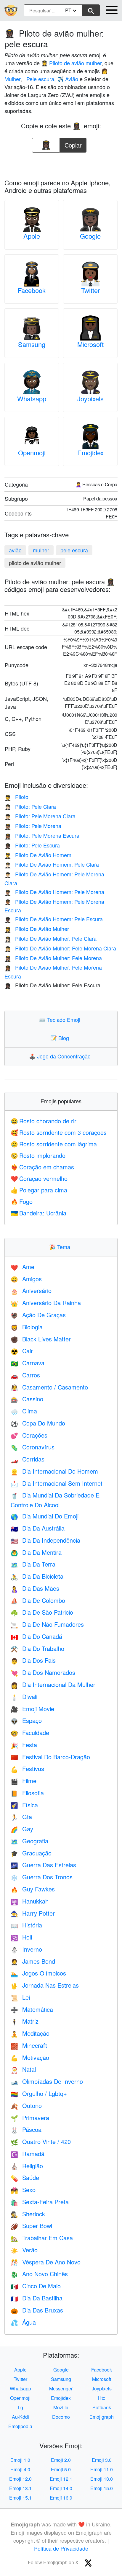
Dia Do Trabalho (37, 1648)
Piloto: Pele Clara (30, 806)
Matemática (32, 2009)
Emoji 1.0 (20, 2460)
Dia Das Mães (35, 1588)
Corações (29, 1435)
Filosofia (27, 1793)
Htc (102, 2398)
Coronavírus (33, 1447)
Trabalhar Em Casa (42, 2238)
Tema (61, 1247)
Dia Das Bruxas (37, 2310)
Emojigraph (102, 2417)
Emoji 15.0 (102, 2488)
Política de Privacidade (61, 2548)
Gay (22, 1829)
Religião (27, 2166)
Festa (24, 1745)
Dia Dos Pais (33, 1660)
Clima (24, 1411)
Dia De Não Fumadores (47, 1624)
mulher (41, 550)
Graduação (31, 1853)
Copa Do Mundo (38, 1423)
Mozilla (61, 2407)
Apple (32, 236)
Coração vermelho (39, 1178)
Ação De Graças (38, 1315)
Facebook (32, 290)
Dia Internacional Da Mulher (53, 1684)
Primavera (30, 2118)
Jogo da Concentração (61, 1056)
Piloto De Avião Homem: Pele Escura (54, 919)
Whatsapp (32, 398)
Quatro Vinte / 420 (41, 2142)
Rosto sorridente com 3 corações (59, 1132)
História (26, 1925)
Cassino (27, 1399)
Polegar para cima (39, 1190)
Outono (26, 2106)
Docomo (61, 2417)
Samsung (32, 344)
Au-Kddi (20, 2417)
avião (15, 550)
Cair (22, 1351)
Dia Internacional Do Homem (54, 1471)
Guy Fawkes (33, 1889)
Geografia (29, 1841)
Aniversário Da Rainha (46, 1303)
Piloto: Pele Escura (32, 845)
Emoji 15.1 (20, 2498)
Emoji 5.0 (61, 2469)
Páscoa (26, 2129)
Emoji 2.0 (61, 2460)
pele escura (74, 550)
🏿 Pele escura (40, 79)
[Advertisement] (61, 164)
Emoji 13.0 (102, 2479)
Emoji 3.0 (102, 2460)
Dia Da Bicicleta (37, 1576)
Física (24, 1805)
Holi (21, 1937)
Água (23, 2322)
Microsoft (90, 344)
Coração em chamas (42, 1167)
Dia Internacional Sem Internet (57, 1483)
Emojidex (90, 452)
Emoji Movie (32, 1709)
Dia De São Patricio (42, 1612)
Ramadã (28, 2154)
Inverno (26, 1949)
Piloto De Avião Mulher (37, 929)
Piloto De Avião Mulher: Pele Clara (50, 938)
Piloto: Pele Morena (33, 826)
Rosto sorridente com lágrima (54, 1144)
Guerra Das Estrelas (43, 1865)
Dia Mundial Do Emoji (45, 1516)
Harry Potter (33, 1913)
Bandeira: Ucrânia (38, 1213)
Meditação (30, 2033)
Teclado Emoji (61, 1019)
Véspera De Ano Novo (46, 2262)
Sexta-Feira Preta (40, 2202)
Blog (61, 1038)
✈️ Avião (68, 79)
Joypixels (90, 398)
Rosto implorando (38, 1155)
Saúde (25, 2178)
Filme (24, 1781)
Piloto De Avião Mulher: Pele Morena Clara (60, 948)
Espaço (26, 1720)
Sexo (23, 2190)
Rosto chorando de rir (44, 1121)
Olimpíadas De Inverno (47, 2081)
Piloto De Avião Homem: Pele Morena (54, 892)
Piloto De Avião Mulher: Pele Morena (53, 958)
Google (90, 236)
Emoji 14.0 (61, 2488)
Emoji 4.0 (20, 2469)
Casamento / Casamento (49, 1387)
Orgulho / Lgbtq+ (39, 2093)
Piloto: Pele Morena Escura (42, 835)
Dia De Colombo (38, 1600)
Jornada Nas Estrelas (45, 1985)
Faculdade (30, 1733)
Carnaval (28, 1363)
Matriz (25, 2021)
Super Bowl (31, 2226)
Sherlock (28, 2214)
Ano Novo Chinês (39, 2274)
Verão (24, 2250)
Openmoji (32, 452)
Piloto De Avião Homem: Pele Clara (52, 864)
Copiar (73, 144)
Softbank (102, 2407)
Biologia (27, 1327)
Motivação (30, 2057)
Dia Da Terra (33, 1564)
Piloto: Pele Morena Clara (40, 816)
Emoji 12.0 (20, 2479)
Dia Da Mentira (36, 1552)
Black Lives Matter (41, 1339)
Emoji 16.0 (61, 2498)
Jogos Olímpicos (38, 1973)
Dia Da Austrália (38, 1528)
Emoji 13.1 (20, 2488)
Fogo (22, 1201)
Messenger (61, 2388)
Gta (21, 1817)
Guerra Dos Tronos (42, 1877)
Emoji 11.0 (102, 2469)
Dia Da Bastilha (37, 2298)
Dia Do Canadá (36, 1636)
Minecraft (29, 2045)
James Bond (33, 1961)
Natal (23, 2069)
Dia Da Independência (45, 1540)
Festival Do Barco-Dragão (50, 1757)
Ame (23, 1267)
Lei (20, 1997)
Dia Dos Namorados (43, 1672)
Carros (25, 1375)
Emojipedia (20, 2426)
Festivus (27, 1769)
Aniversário (31, 1291)
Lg (20, 2407)
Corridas (28, 1459)
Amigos (26, 1279)
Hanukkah (30, 1901)
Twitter (90, 290)
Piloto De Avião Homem (38, 855)
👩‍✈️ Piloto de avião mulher (71, 63)
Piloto (16, 797)
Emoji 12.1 (61, 2479)
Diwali (24, 1697)
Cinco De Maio (36, 2286)
